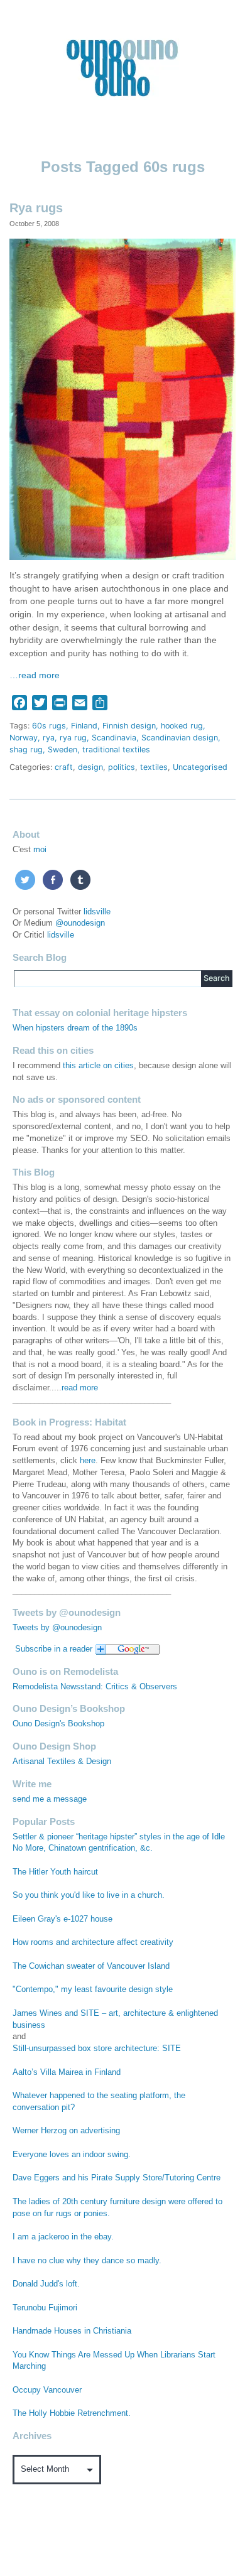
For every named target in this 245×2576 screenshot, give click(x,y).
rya (49, 738)
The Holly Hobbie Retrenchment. (72, 2413)
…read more (35, 675)
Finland (84, 726)
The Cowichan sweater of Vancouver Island (91, 1966)
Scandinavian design (180, 738)
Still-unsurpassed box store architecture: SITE (97, 2048)
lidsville (97, 912)
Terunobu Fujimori (45, 2308)
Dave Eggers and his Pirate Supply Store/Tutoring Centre (117, 2178)
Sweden (63, 750)
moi (40, 850)
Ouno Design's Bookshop (58, 1724)
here (88, 1461)
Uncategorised (200, 767)
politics (122, 767)
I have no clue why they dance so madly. (87, 2261)
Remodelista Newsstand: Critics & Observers (95, 1687)
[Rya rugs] (122, 398)
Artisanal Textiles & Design (62, 1762)
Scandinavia (114, 738)
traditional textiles (116, 750)
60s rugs (49, 726)
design (90, 767)
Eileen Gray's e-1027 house (63, 1919)
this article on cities (98, 1066)
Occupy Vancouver (47, 2390)
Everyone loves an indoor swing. (72, 2155)
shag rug (26, 750)
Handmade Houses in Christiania (72, 2331)
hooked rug (182, 726)
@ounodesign (80, 923)
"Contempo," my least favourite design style (93, 1989)
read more (80, 1388)
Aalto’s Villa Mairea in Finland (67, 2072)
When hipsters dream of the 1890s (75, 1028)
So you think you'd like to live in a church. (89, 1895)
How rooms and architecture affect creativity (93, 1942)
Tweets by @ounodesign (57, 1628)
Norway (24, 738)
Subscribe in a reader (54, 1649)
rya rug (73, 738)
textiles (154, 767)
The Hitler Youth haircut (55, 1872)
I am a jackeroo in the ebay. (63, 2237)
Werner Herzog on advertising (66, 2131)
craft (64, 767)
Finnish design (129, 726)
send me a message (50, 1799)
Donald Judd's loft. (46, 2284)
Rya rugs (36, 208)
